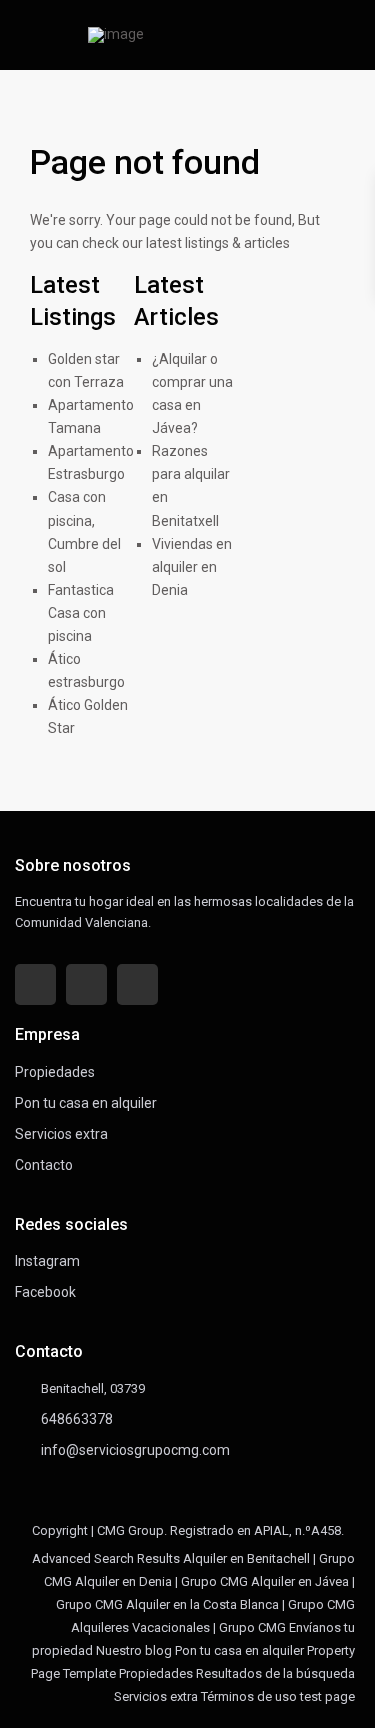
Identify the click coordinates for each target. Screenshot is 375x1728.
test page (327, 1696)
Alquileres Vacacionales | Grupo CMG (178, 1627)
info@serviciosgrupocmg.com (135, 1450)
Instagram (47, 1261)
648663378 (77, 1419)
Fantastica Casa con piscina (81, 613)
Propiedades (55, 1072)
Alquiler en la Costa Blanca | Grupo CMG (240, 1604)
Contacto (44, 1165)
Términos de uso (249, 1696)
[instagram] (137, 984)
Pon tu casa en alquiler (86, 1103)
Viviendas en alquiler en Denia (192, 567)
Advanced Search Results (106, 1558)
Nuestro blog (134, 1650)
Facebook (45, 1292)
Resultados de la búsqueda (275, 1673)
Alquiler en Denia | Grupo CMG (161, 1581)
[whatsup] (86, 984)
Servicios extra (61, 1134)
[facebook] (35, 984)
